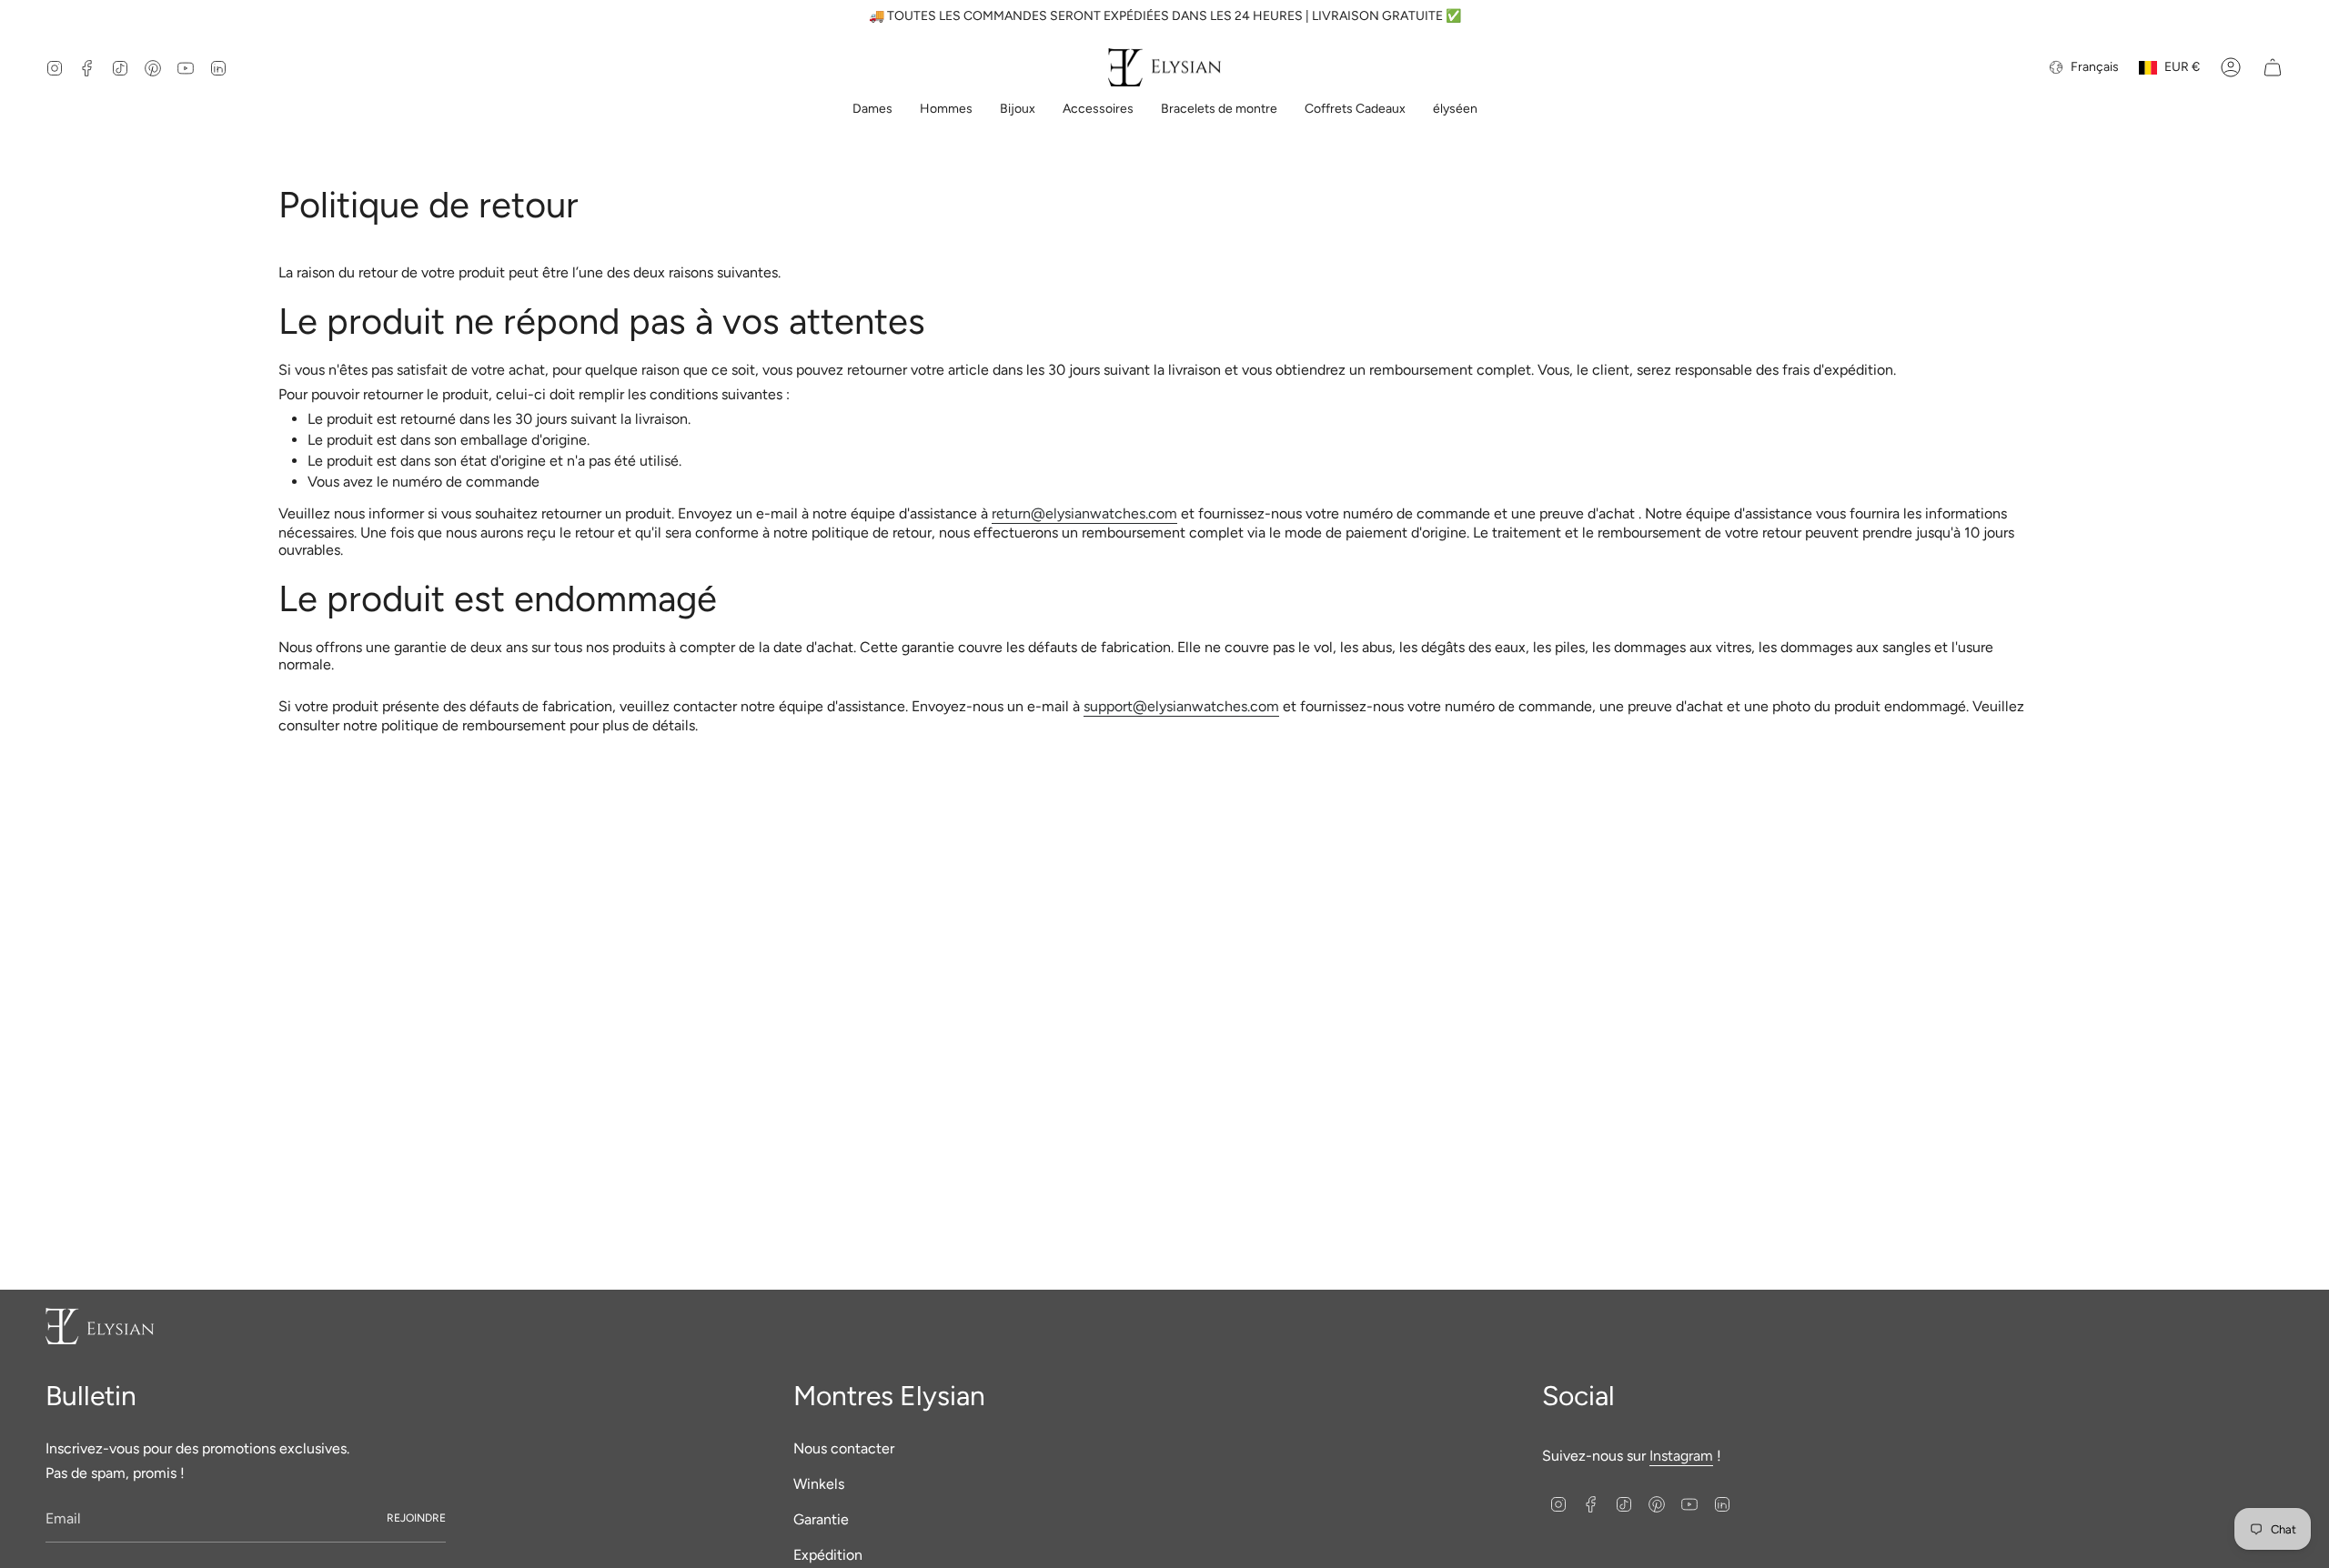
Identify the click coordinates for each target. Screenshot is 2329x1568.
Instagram (1681, 1456)
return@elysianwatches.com (1084, 513)
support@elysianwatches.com (1181, 706)
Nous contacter (844, 1448)
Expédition (828, 1555)
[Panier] (2273, 67)
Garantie (821, 1519)
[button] (872, 111)
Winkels (819, 1484)
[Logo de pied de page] (100, 1326)
